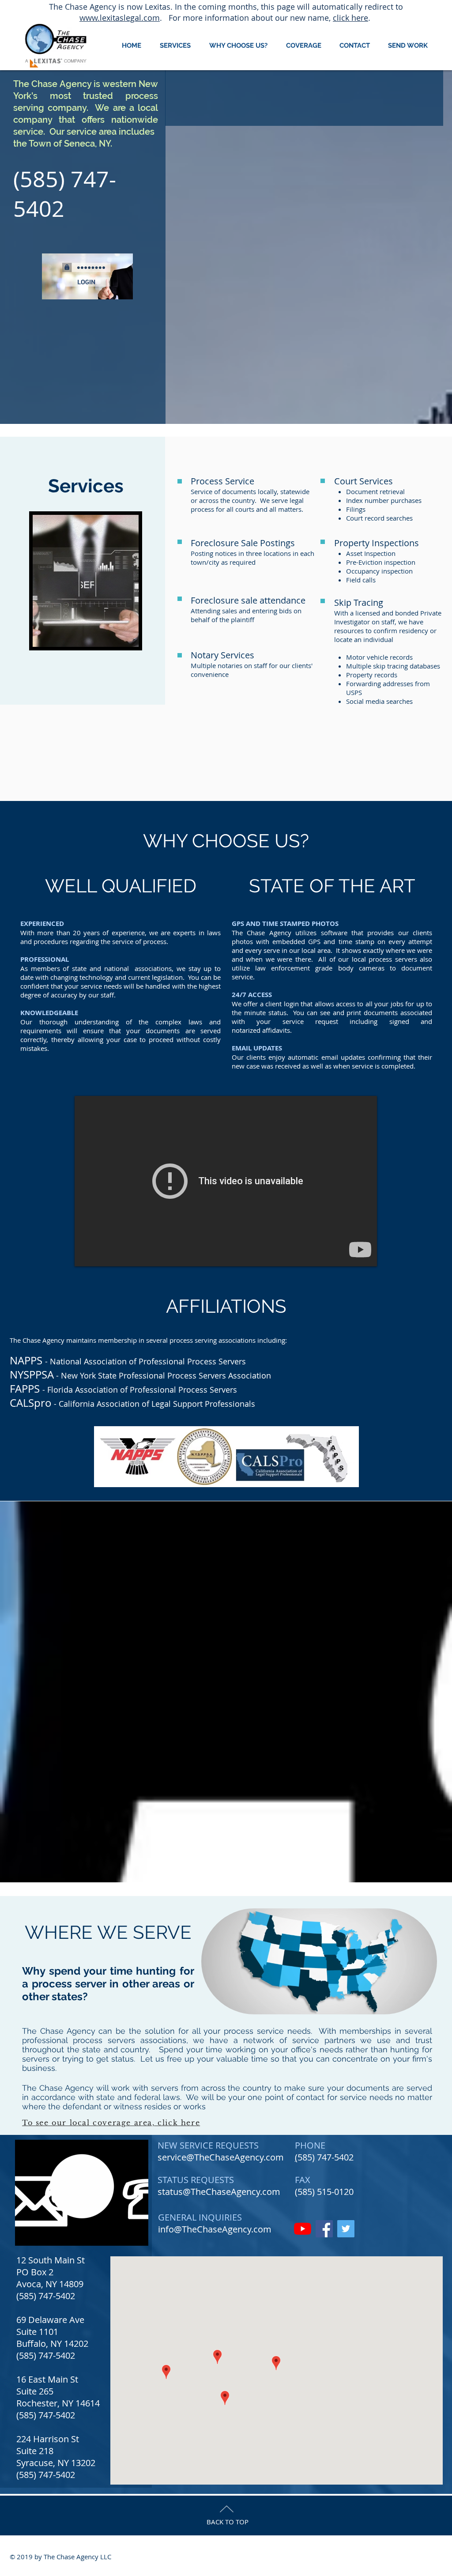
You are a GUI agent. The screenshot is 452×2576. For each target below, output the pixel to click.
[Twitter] (346, 2229)
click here (350, 18)
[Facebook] (324, 2229)
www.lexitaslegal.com (120, 18)
